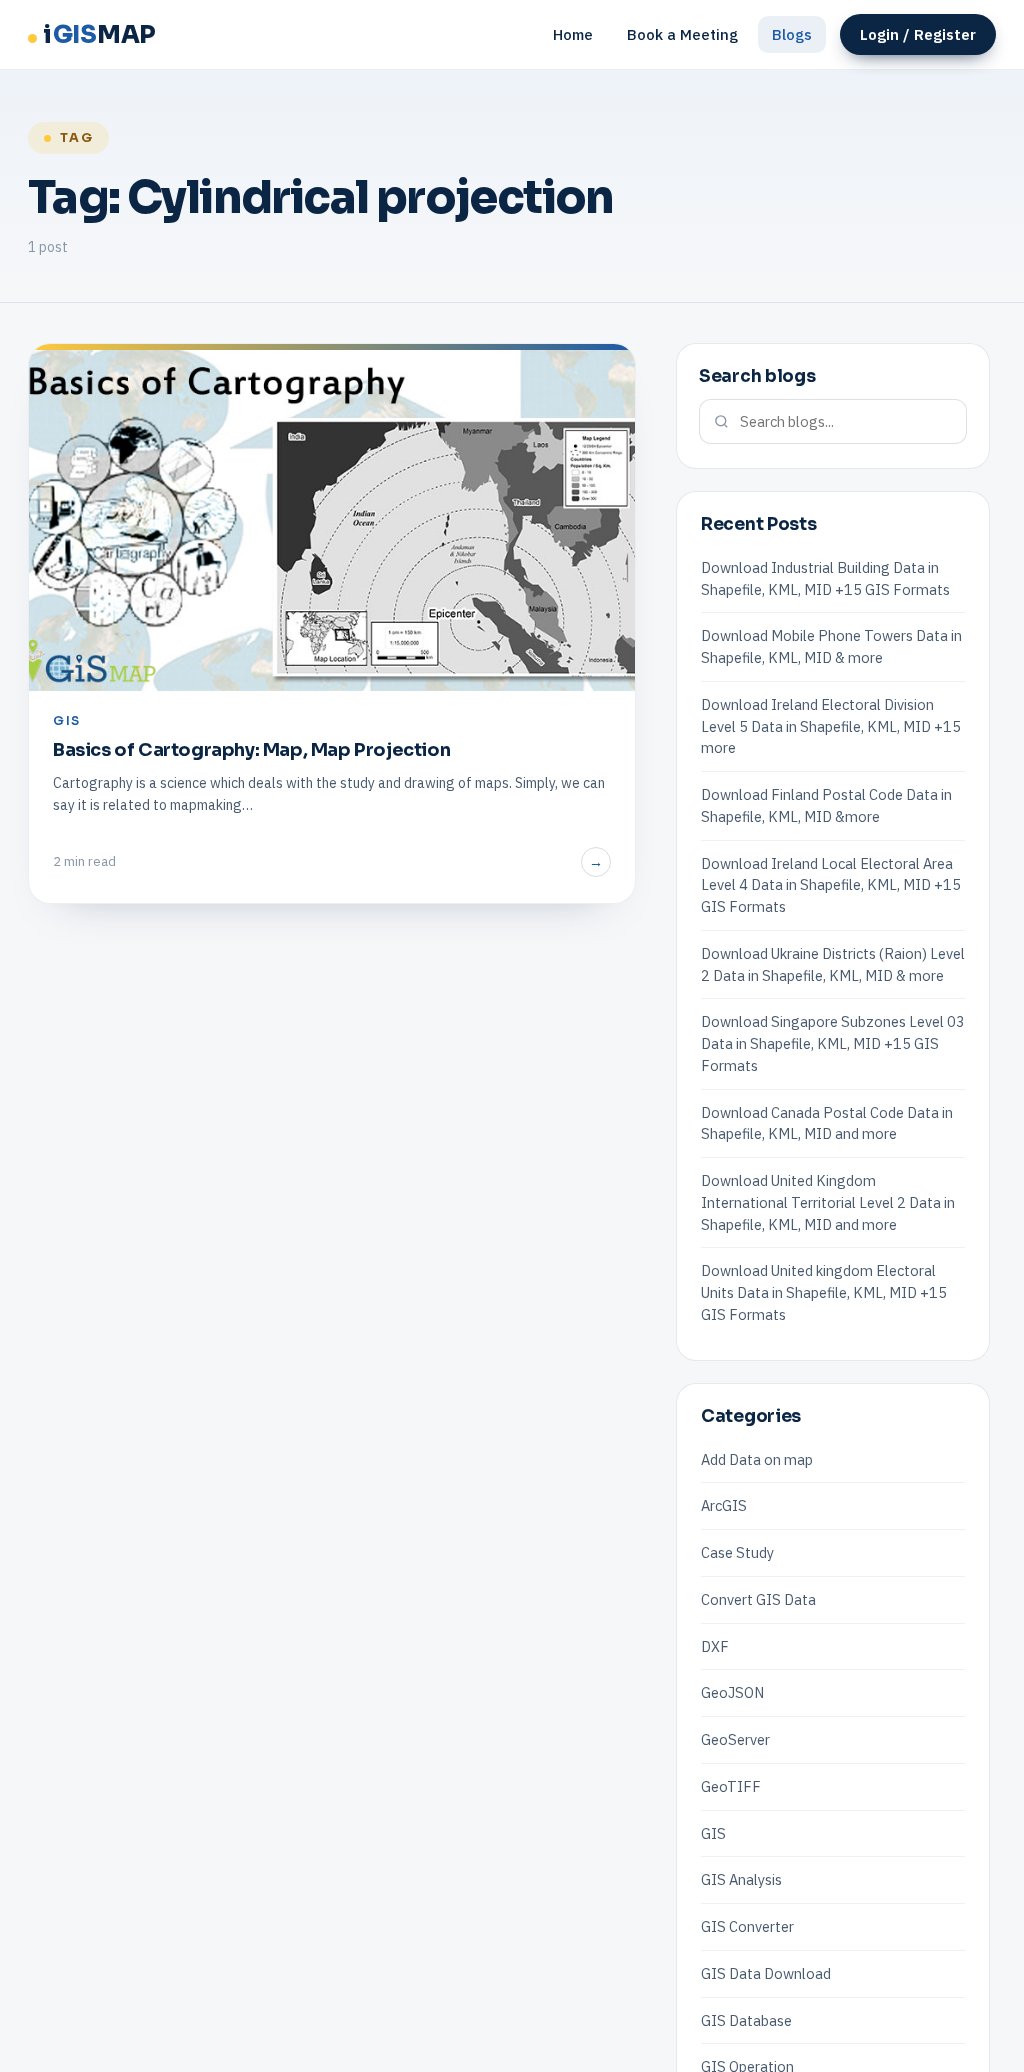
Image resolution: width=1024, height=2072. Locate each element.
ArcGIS (724, 1505)
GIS (713, 1833)
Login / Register (918, 34)
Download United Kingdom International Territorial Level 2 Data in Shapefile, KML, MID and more (828, 1202)
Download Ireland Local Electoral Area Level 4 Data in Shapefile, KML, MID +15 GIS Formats (831, 885)
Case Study (737, 1552)
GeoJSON (732, 1692)
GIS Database (746, 2020)
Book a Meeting (682, 34)
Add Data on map (757, 1459)
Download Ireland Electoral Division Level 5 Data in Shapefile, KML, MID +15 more (831, 726)
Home (573, 34)
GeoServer (735, 1739)
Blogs (792, 34)
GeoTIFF (731, 1786)
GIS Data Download (766, 1973)
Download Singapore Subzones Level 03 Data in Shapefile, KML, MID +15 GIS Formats (833, 1043)
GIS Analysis (741, 1879)
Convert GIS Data (758, 1599)
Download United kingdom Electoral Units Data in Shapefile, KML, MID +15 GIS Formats (824, 1292)
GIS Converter (747, 1926)
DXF (715, 1646)
